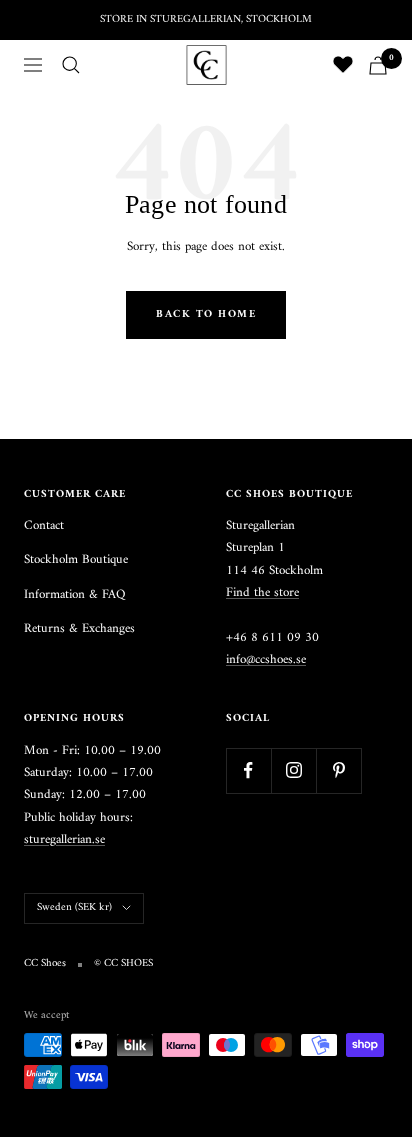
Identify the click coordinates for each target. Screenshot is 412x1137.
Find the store (262, 592)
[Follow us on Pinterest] (338, 770)
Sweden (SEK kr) (74, 907)
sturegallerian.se (64, 839)
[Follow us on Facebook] (248, 770)
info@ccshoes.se (266, 659)
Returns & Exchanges (79, 629)
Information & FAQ (74, 595)
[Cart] (378, 65)
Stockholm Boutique (76, 560)
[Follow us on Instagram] (293, 770)
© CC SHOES (123, 964)
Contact (44, 526)
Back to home (206, 314)
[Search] (71, 65)
